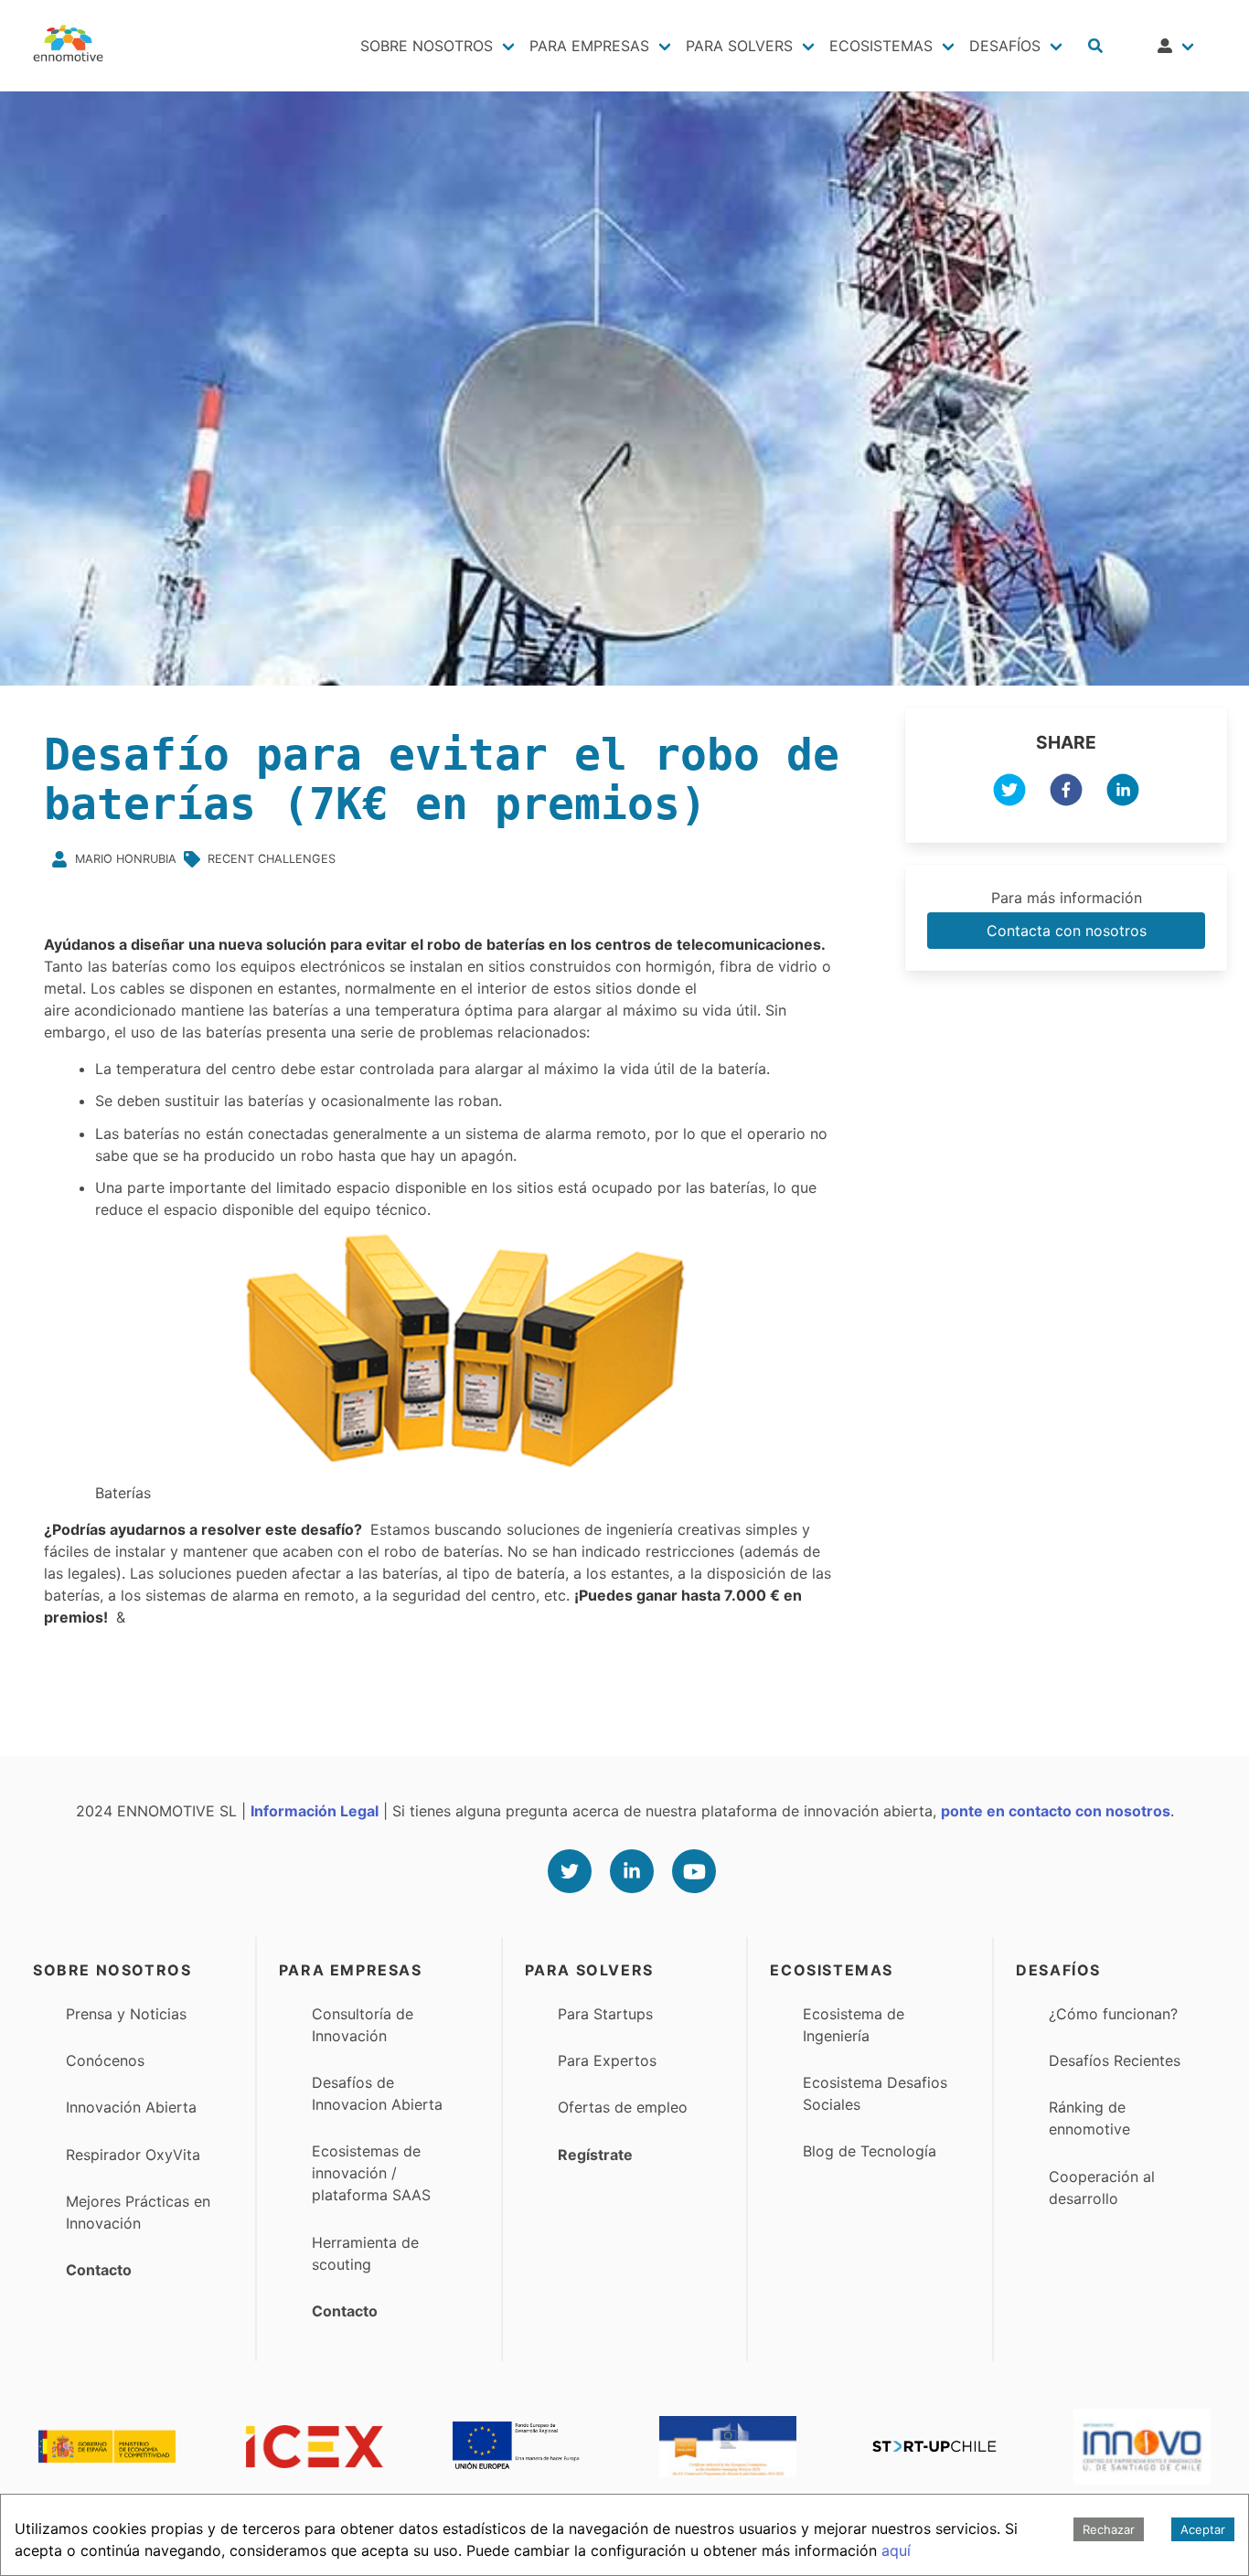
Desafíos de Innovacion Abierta (377, 2093)
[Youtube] (694, 1871)
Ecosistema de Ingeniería (854, 2025)
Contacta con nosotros (1067, 931)
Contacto (99, 2270)
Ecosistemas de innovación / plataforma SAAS (371, 2173)
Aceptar (1203, 2529)
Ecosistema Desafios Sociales (875, 2093)
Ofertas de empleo (623, 2107)
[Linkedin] (632, 1871)
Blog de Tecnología (870, 2151)
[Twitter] (570, 1871)
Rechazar (1109, 2529)
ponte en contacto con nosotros (1056, 1811)
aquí (896, 2550)
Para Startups (605, 2014)
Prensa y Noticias (126, 2014)
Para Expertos (607, 2060)
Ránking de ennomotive (1089, 2118)
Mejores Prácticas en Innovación (138, 2212)
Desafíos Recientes (1115, 2060)
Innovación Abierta (131, 2107)
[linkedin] (1123, 793)
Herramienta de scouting (365, 2253)
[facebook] (1066, 793)
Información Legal (315, 1811)
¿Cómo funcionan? (1113, 2014)
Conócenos (105, 2060)
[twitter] (1009, 793)
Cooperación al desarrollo (1102, 2187)
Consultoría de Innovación (363, 2025)
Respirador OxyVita (133, 2155)
